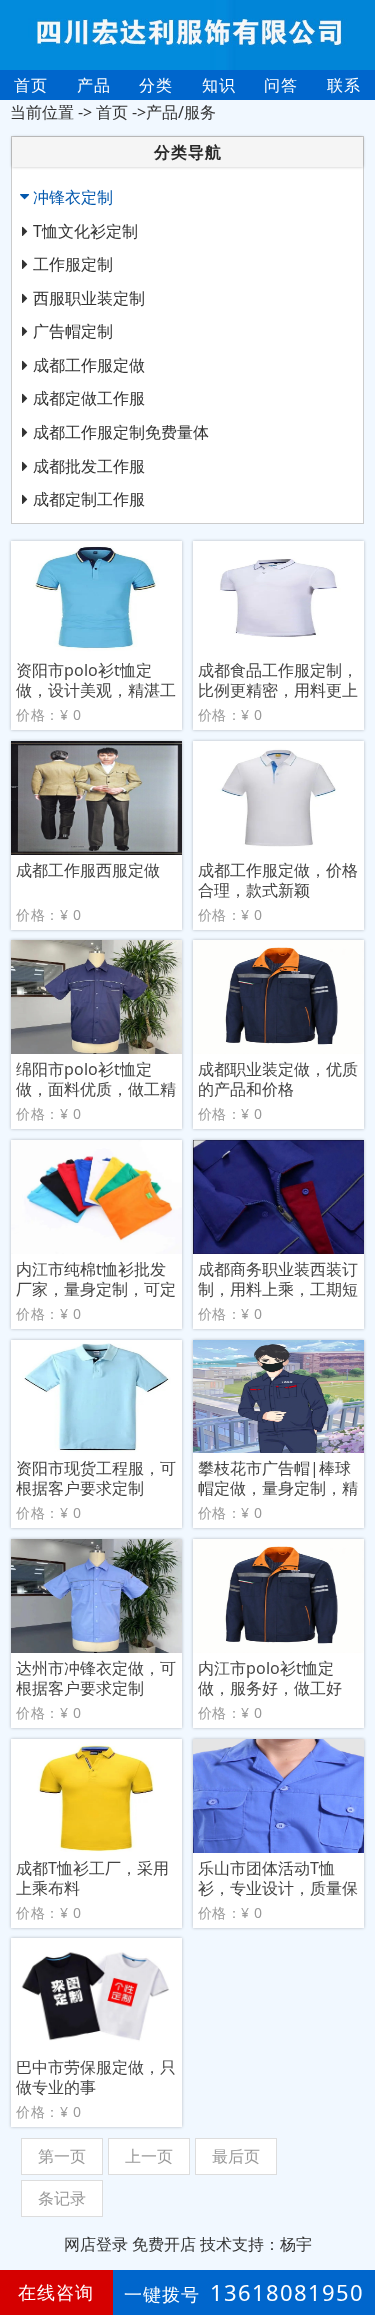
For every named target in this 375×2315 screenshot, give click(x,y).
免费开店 (164, 2244)
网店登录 (96, 2244)
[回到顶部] (349, 2239)
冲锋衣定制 (73, 197)
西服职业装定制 (89, 298)
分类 (156, 85)
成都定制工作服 (89, 499)
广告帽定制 (73, 331)
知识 (219, 85)
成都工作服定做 (89, 365)
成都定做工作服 (89, 398)
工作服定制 (73, 264)
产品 (94, 85)
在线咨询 (56, 2292)
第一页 (62, 2156)
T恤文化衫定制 (85, 231)
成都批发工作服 (89, 466)
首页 (31, 85)
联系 (344, 85)
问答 (281, 85)
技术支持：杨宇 (256, 2244)
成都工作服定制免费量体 (121, 432)
